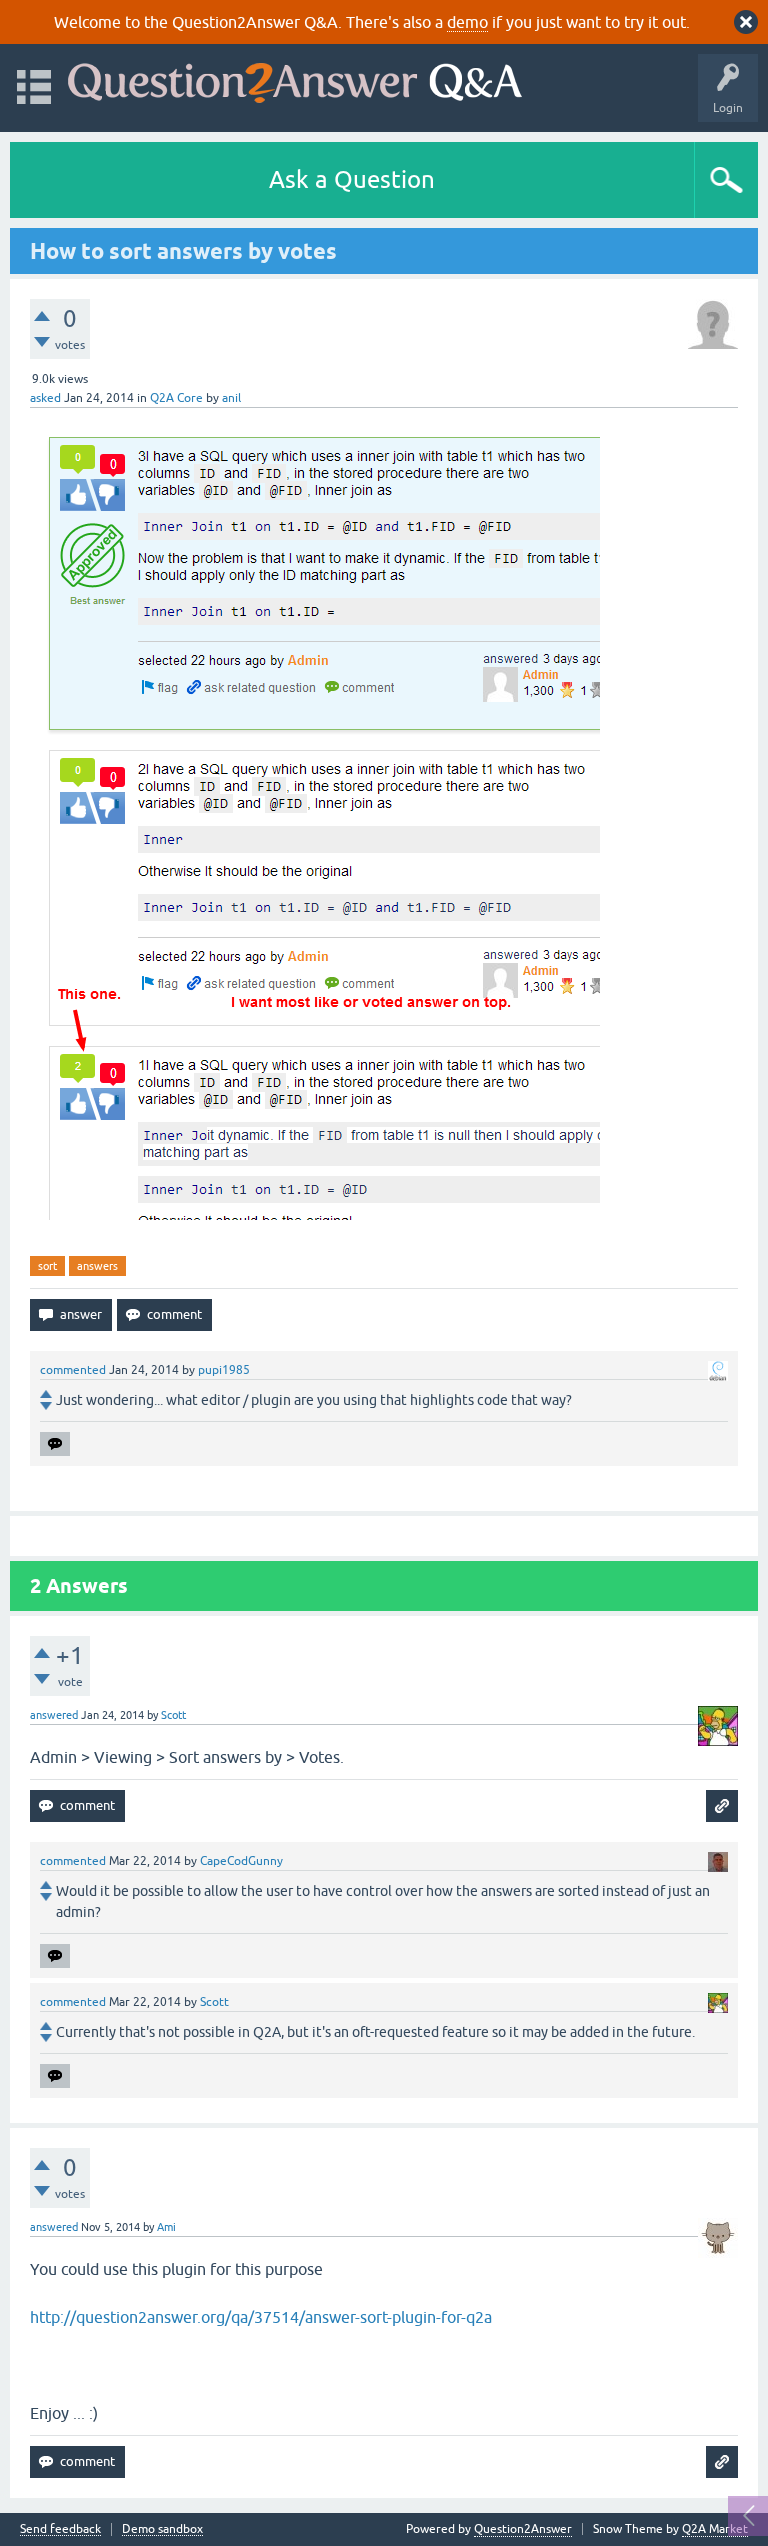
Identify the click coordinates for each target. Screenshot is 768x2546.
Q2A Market (715, 2529)
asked (45, 398)
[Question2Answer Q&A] (295, 78)
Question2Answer (523, 2529)
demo (467, 22)
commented (73, 1370)
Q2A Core (176, 398)
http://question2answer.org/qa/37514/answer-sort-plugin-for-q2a (261, 2317)
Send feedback (60, 2529)
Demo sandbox (162, 2529)
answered (54, 1715)
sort (47, 1266)
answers (97, 1266)
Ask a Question (352, 179)
